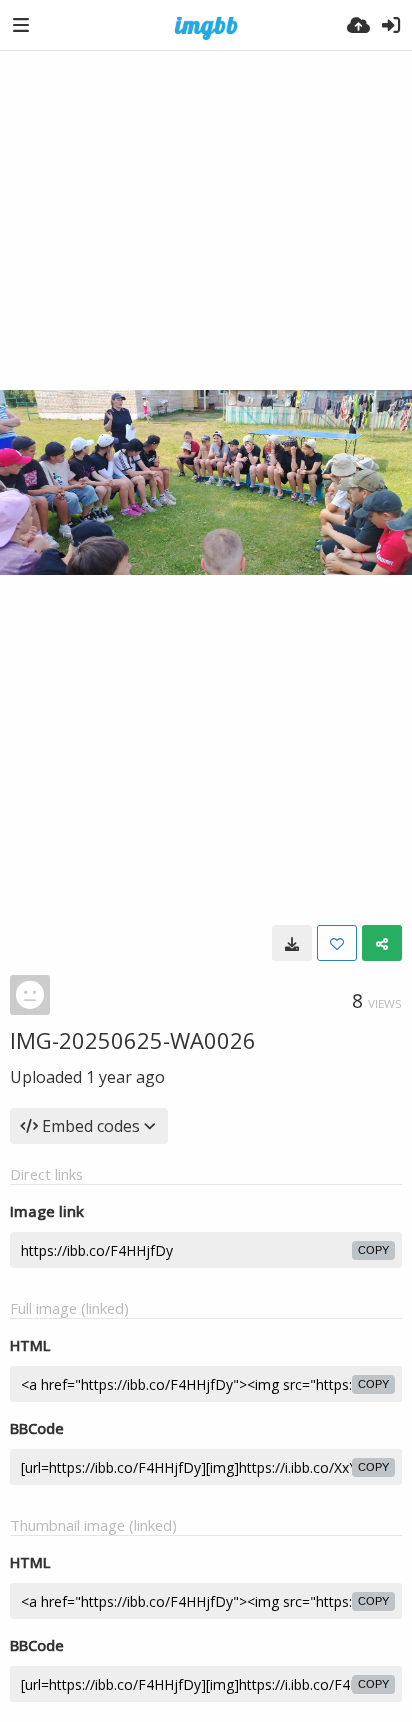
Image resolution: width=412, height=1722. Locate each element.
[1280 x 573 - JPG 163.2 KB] (292, 943)
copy (373, 1250)
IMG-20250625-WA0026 (133, 1040)
